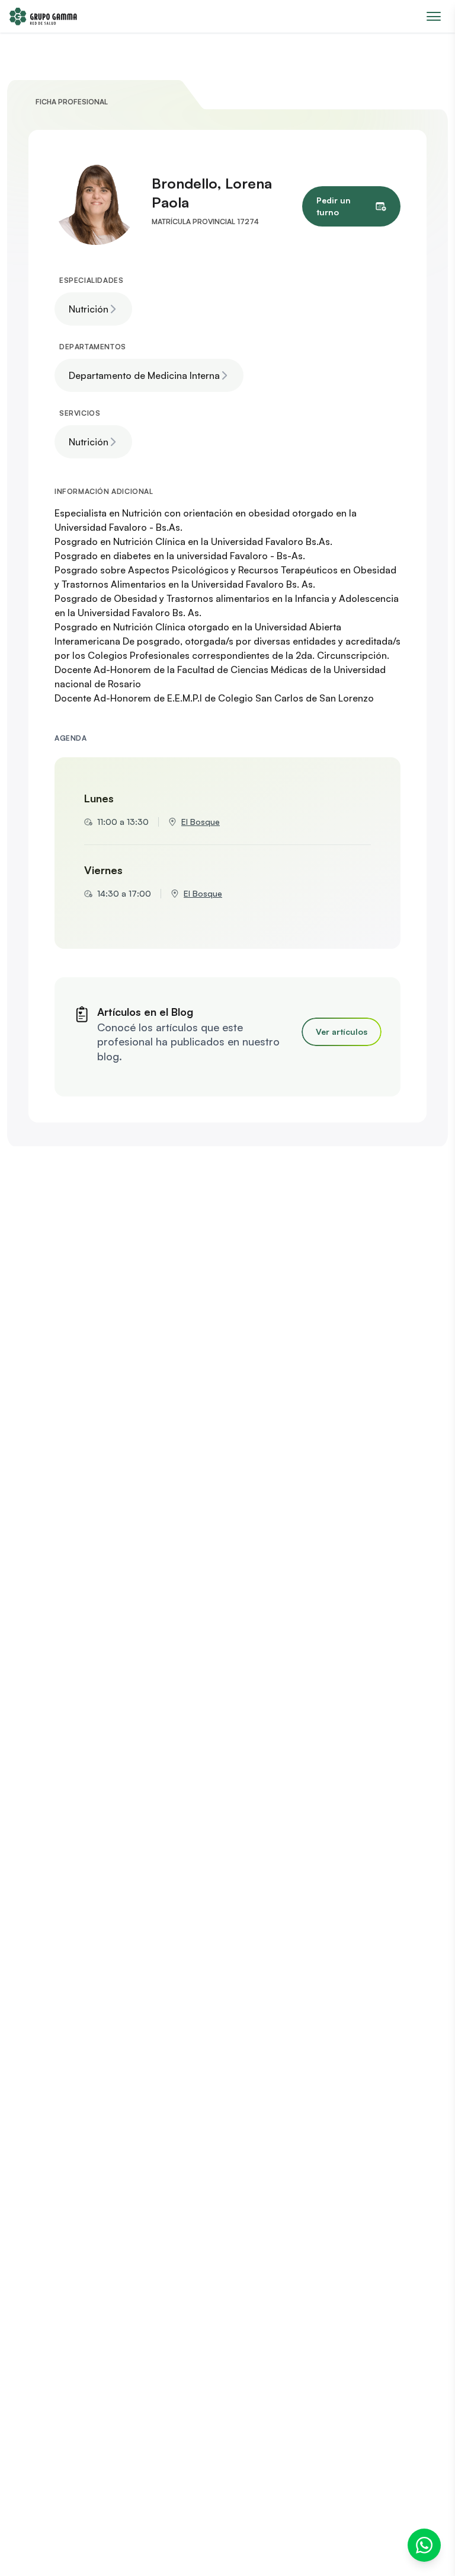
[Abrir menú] (434, 16)
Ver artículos (342, 1032)
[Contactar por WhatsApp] (424, 2545)
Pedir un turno (334, 206)
